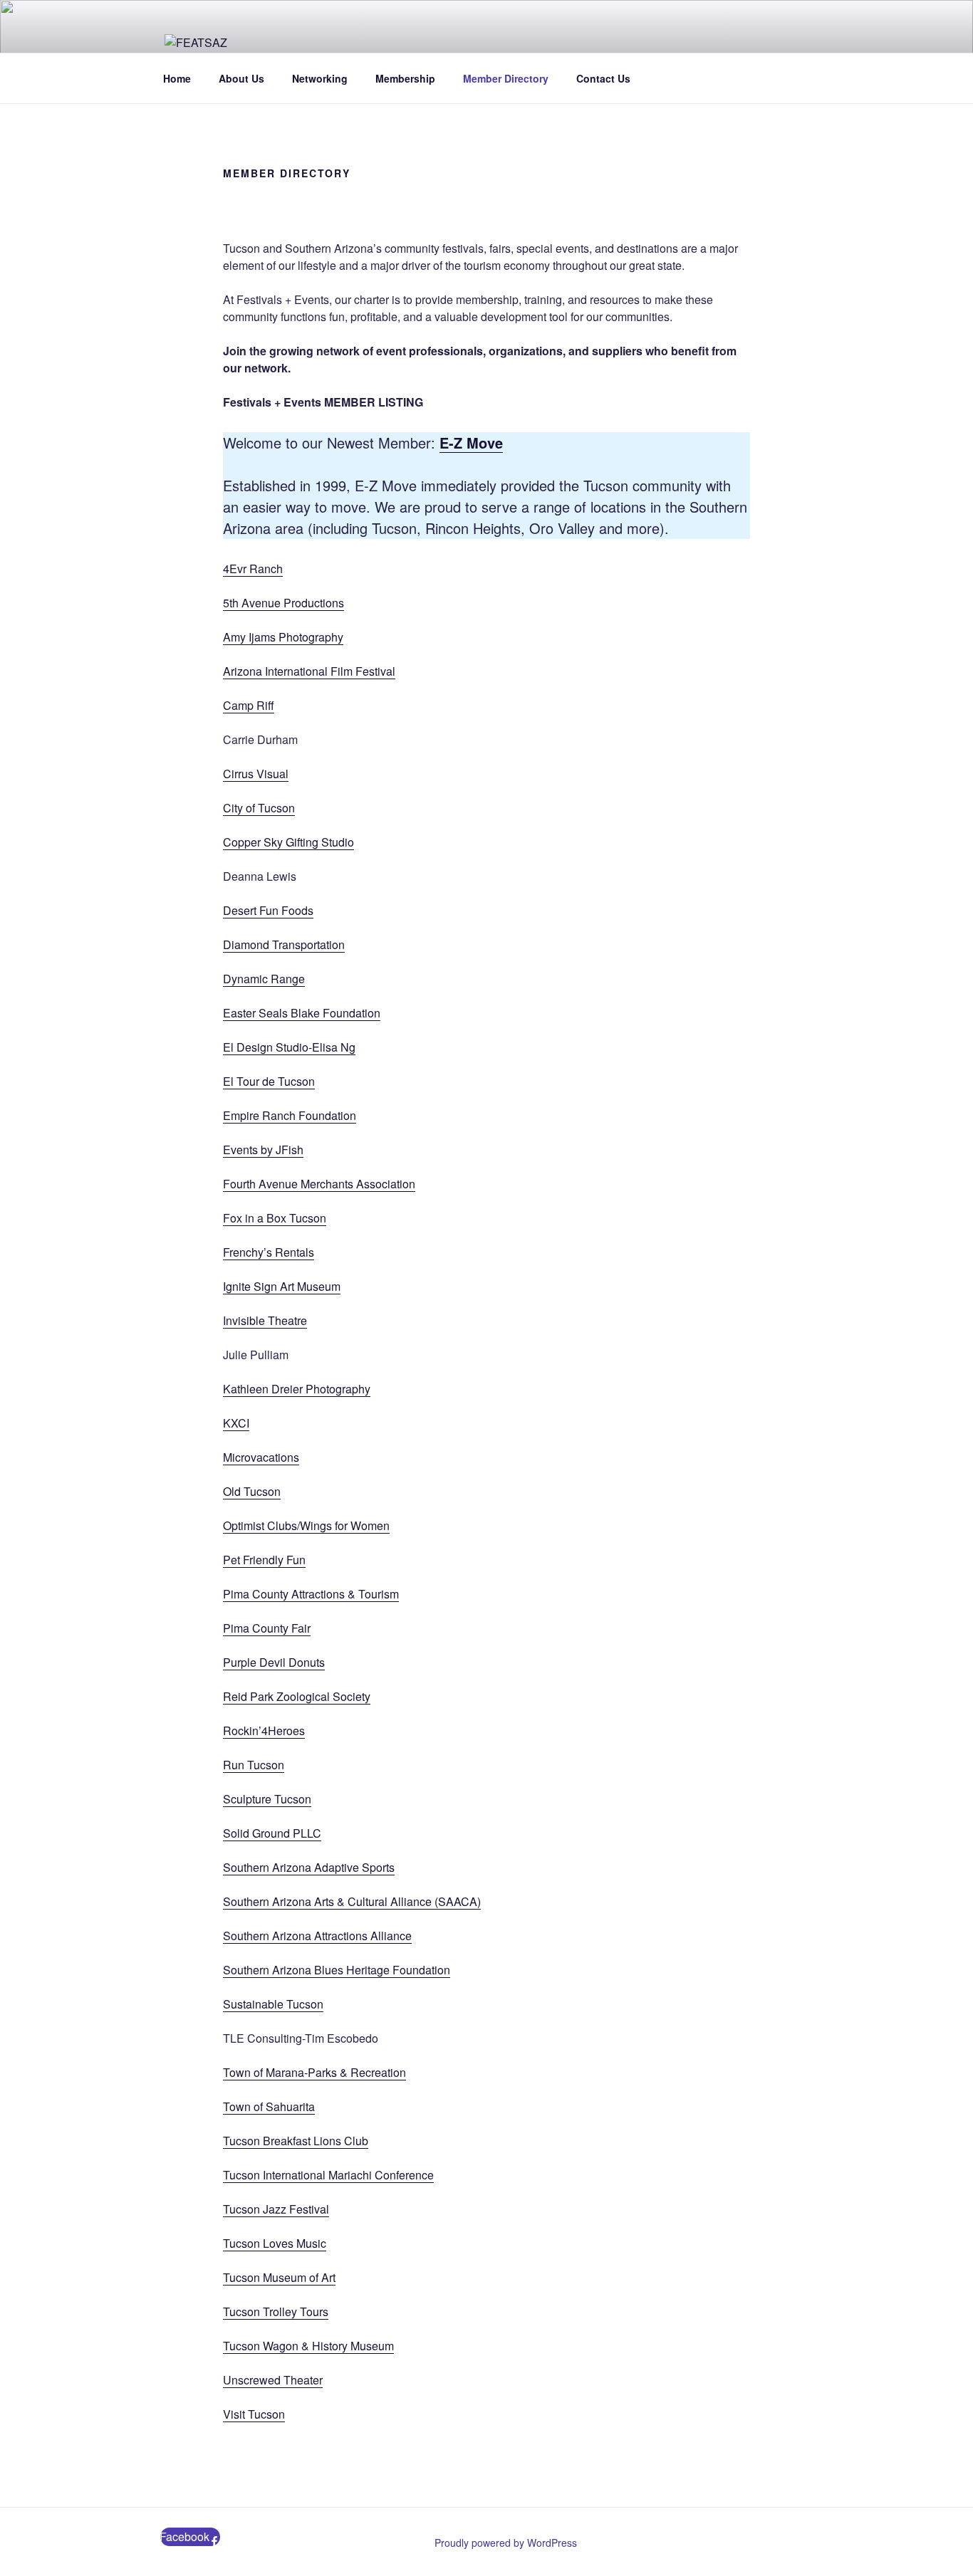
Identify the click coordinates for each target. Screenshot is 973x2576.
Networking (320, 78)
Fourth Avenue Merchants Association (319, 1184)
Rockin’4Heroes (264, 1731)
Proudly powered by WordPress (506, 2543)
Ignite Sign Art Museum (282, 1286)
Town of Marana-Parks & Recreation (314, 2072)
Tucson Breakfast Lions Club (296, 2141)
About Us (241, 78)
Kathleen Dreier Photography (297, 1389)
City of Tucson (259, 808)
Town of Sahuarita (269, 2106)
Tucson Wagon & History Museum (308, 2346)
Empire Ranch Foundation (290, 1115)
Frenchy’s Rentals (269, 1252)
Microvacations (261, 1457)
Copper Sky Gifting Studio (288, 842)
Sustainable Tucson (273, 2004)
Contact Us (603, 78)
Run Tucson (254, 1765)
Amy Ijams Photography (283, 637)
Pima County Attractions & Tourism (311, 1594)
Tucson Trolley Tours (276, 2311)
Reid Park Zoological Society (297, 1696)
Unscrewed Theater (273, 2380)
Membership (405, 78)
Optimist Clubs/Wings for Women (306, 1525)
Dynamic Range (264, 979)
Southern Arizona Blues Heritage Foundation (337, 1970)
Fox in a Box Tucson (275, 1218)
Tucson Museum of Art (279, 2277)
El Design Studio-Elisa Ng (289, 1047)
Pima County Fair (267, 1628)
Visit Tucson (254, 2414)
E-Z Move (471, 443)
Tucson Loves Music (275, 2243)
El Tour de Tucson (269, 1081)
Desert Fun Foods (268, 910)
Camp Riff (249, 705)
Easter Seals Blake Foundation (302, 1013)
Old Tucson (252, 1491)
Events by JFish (263, 1150)
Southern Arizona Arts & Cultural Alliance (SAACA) (352, 1901)
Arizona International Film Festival (309, 671)
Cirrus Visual (256, 774)
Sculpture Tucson (267, 1799)
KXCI (236, 1423)
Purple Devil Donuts (274, 1662)
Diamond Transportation (284, 944)
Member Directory (506, 78)
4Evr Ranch (253, 569)
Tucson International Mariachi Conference (328, 2175)
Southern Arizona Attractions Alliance (317, 1936)
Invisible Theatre (265, 1320)
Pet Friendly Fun (264, 1560)
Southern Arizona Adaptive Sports (309, 1867)
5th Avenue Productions (283, 603)
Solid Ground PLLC (272, 1833)
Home (177, 78)
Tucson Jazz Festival (276, 2209)
